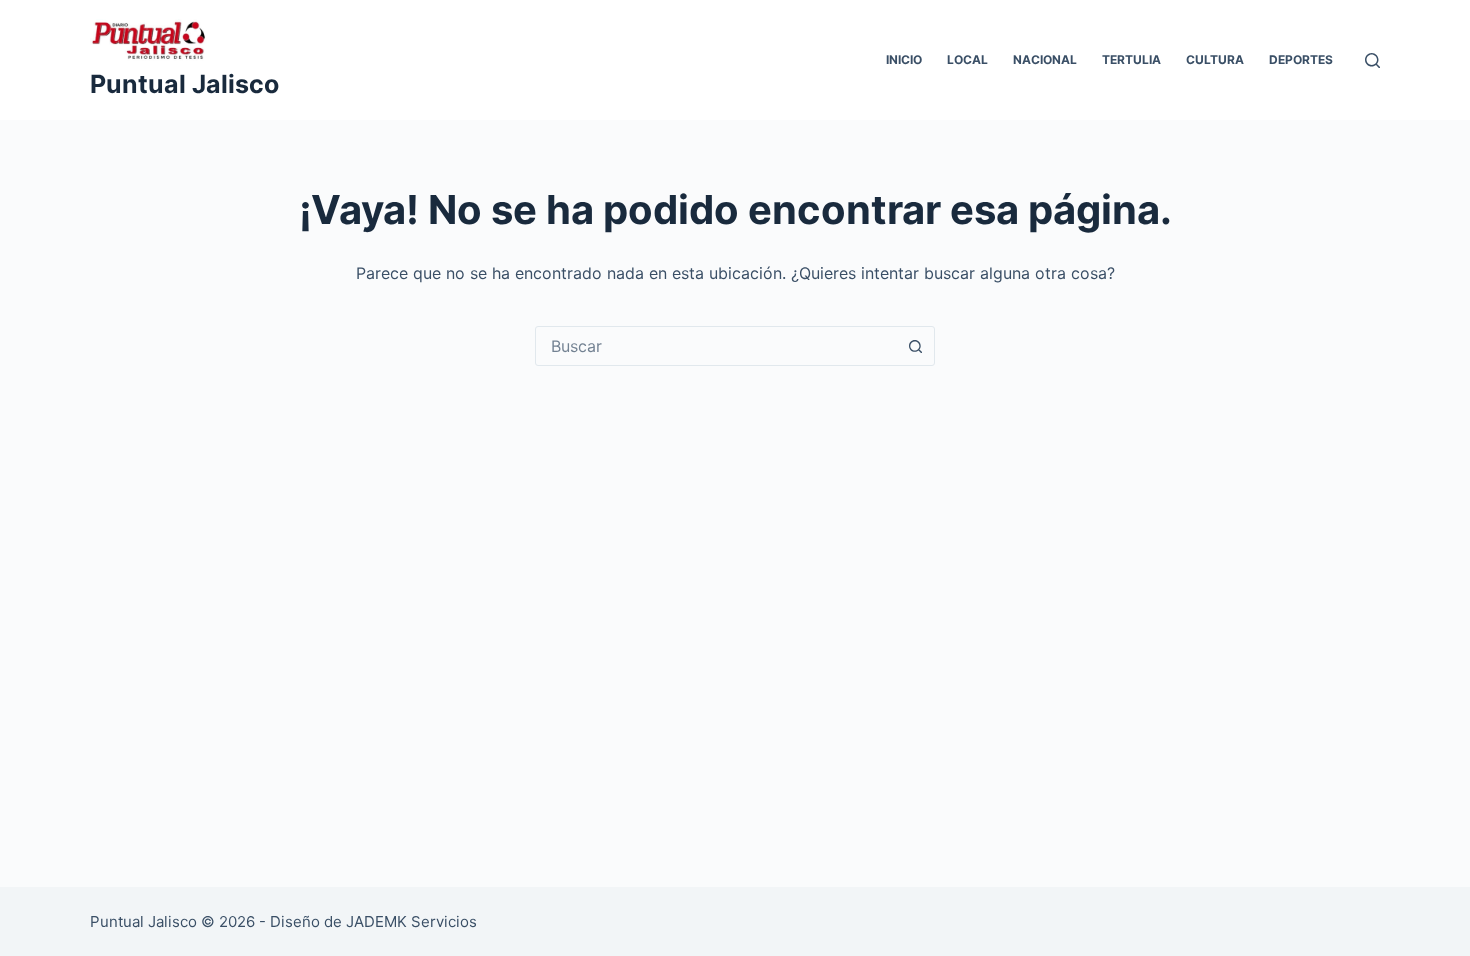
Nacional (1045, 59)
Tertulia (1131, 59)
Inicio (904, 59)
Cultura (1215, 59)
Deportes (1301, 59)
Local (967, 59)
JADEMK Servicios (411, 921)
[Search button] (915, 346)
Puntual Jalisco (184, 84)
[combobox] (716, 346)
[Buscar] (1372, 60)
